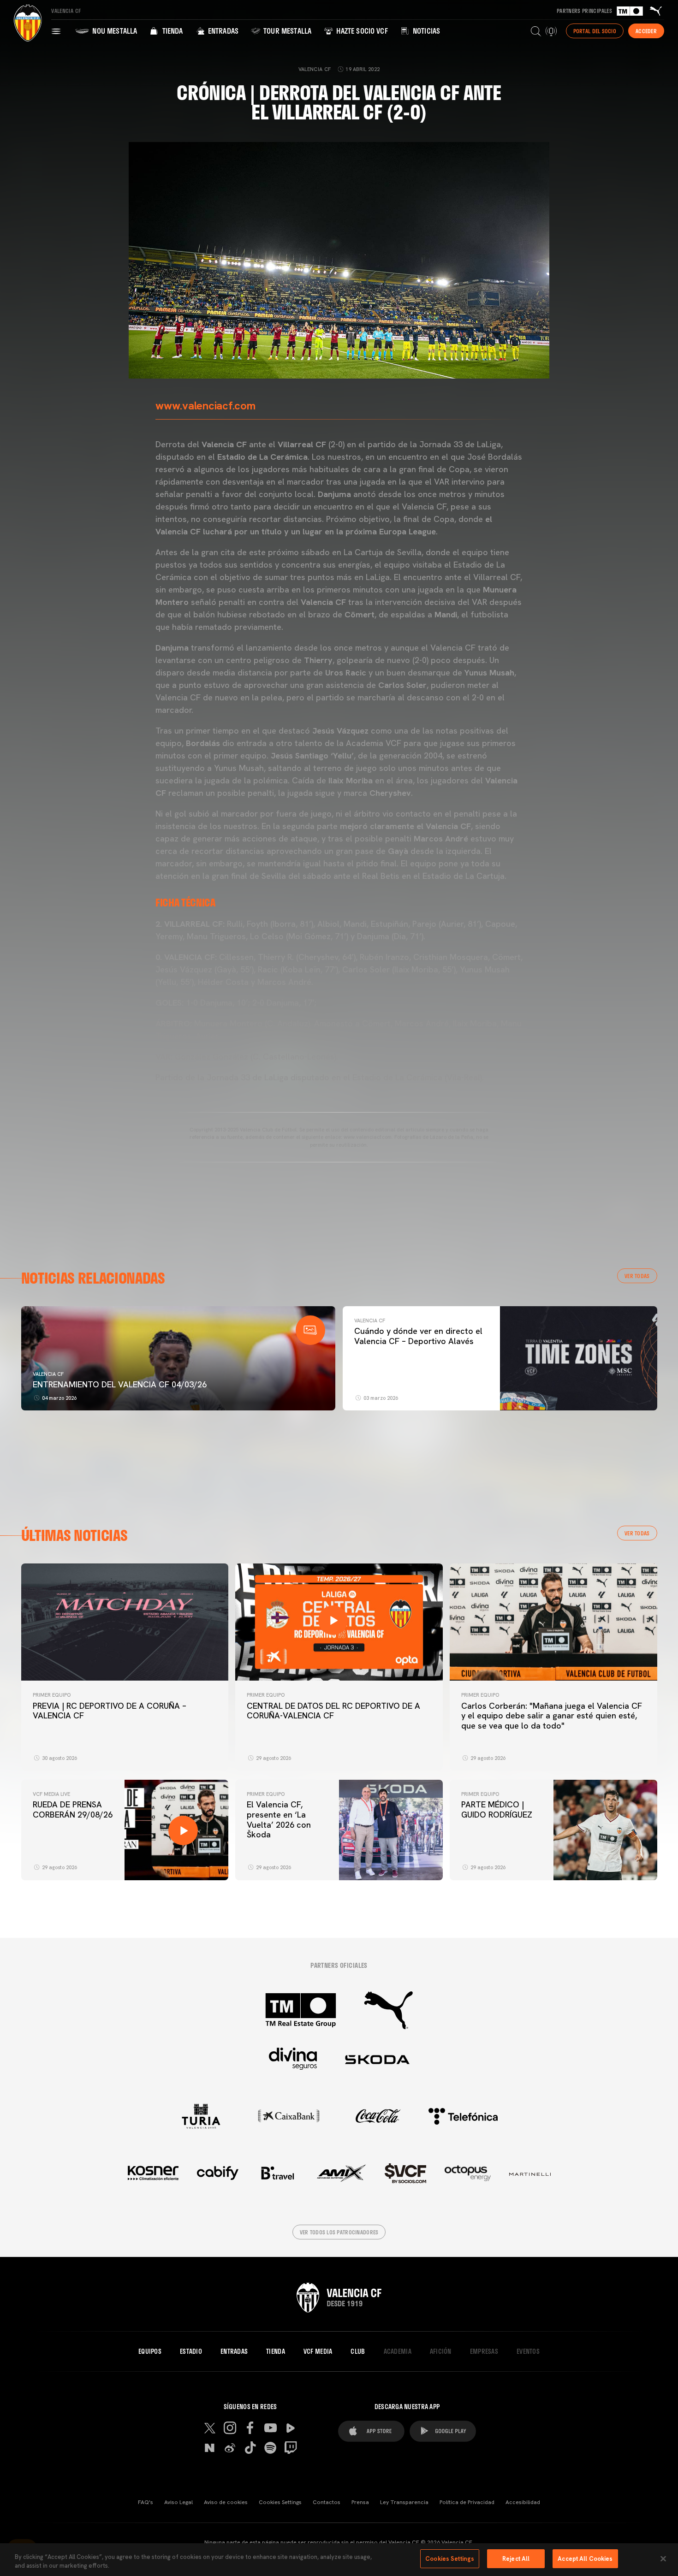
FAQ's (146, 2502)
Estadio (191, 2351)
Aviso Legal (178, 2502)
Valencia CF (48, 1374)
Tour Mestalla (286, 31)
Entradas (222, 31)
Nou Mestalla (114, 31)
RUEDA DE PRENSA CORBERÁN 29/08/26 (73, 1809)
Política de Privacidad (467, 2502)
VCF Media (318, 2351)
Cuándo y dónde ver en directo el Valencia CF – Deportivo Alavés (418, 1336)
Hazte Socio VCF (361, 31)
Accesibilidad (523, 2502)
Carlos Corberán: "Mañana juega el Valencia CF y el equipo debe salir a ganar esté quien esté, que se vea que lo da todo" (552, 1716)
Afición (441, 2351)
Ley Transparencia (404, 2502)
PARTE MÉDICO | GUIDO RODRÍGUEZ (498, 1809)
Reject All (516, 2559)
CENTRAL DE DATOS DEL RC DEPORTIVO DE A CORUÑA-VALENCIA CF (333, 1711)
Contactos (327, 2502)
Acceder (646, 31)
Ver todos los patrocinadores (339, 2232)
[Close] (663, 2558)
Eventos (528, 2351)
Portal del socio (595, 31)
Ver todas (637, 1276)
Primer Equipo (52, 1695)
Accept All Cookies (585, 2559)
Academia (398, 2351)
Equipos (150, 2351)
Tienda (171, 31)
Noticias (425, 31)
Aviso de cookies (226, 2502)
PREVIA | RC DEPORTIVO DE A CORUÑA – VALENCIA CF (110, 1711)
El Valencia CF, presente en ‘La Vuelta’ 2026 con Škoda (279, 1819)
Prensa (360, 2502)
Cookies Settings (280, 2502)
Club (358, 2351)
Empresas (484, 2351)
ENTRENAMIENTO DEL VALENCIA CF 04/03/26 (120, 1384)
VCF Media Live (51, 1794)
